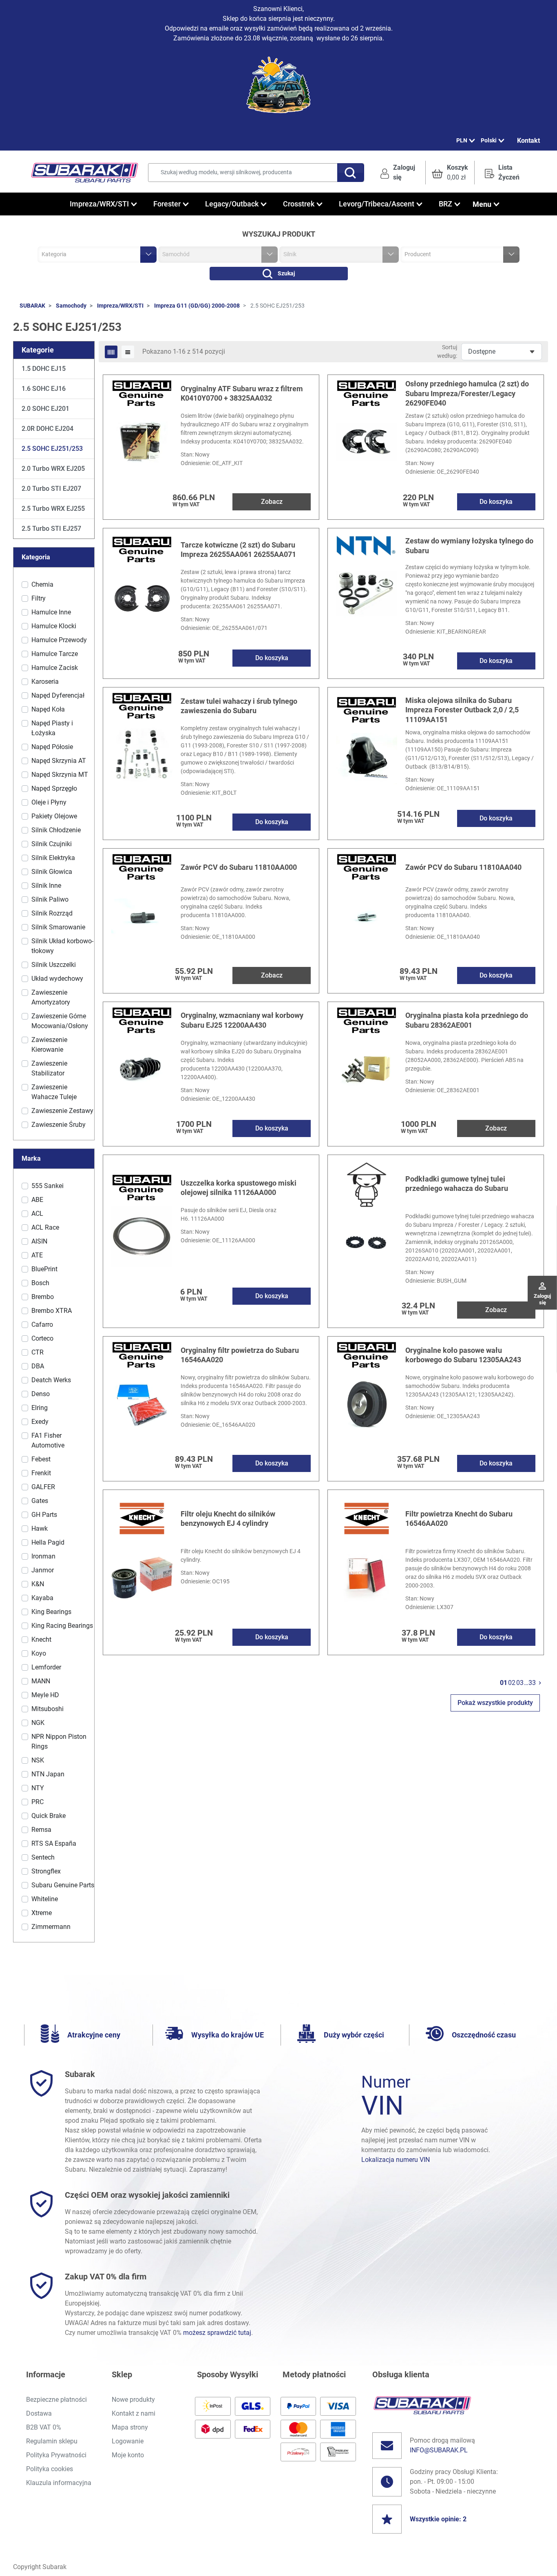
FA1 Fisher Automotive (48, 1440)
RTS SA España (54, 1843)
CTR (38, 1352)
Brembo (43, 1297)
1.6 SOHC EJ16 (44, 389)
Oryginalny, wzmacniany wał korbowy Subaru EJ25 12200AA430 (242, 1020)
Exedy (40, 1422)
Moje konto (128, 2455)
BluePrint (44, 1269)
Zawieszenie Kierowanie (49, 1045)
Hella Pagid (48, 1542)
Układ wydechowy (57, 979)
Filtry (39, 598)
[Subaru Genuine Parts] (142, 393)
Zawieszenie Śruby (59, 1125)
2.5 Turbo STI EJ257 (51, 529)
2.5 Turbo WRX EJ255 (53, 509)
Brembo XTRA (52, 1311)
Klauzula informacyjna (59, 2483)
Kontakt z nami (134, 2413)
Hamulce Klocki (54, 626)
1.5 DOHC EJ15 (44, 369)
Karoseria (45, 682)
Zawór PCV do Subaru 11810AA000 (239, 867)
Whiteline (45, 1899)
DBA (38, 1366)
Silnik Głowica (52, 872)
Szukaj (286, 273)
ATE (37, 1255)
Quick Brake (49, 1816)
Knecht (41, 1639)
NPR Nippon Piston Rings (59, 1741)
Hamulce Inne (51, 612)
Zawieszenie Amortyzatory (51, 997)
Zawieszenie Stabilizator (49, 1068)
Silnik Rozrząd (52, 913)
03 (520, 1683)
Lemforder (46, 1667)
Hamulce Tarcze (55, 654)
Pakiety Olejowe (54, 816)
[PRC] (367, 1183)
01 (504, 1683)
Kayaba (42, 1598)
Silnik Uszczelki (54, 965)
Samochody (71, 306)
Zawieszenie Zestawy (62, 1111)
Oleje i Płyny (49, 802)
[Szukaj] (351, 173)
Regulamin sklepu (52, 2441)
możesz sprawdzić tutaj (217, 2333)
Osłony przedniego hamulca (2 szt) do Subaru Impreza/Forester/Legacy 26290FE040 (467, 393)
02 (512, 1683)
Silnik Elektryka (53, 858)
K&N (38, 1584)
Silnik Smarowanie (58, 927)
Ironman (43, 1556)
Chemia (42, 584)
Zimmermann (51, 1927)
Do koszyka (496, 502)
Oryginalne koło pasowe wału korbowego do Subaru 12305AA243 (463, 1355)
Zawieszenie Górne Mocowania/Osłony (60, 1021)
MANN (41, 1681)
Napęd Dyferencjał (58, 695)
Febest (41, 1459)
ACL (37, 1214)
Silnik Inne (46, 886)
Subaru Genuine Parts (63, 1885)
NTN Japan (48, 1774)
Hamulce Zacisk (55, 668)
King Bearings (51, 1612)
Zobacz (272, 502)
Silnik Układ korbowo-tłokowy (62, 946)
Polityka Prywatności (56, 2455)
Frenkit (41, 1473)
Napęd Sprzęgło (54, 788)
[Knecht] (142, 1518)
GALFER (43, 1487)
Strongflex (46, 1871)
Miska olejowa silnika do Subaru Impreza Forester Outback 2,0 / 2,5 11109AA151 (462, 710)
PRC (38, 1802)
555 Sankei (48, 1186)
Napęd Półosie (52, 747)
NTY (38, 1788)
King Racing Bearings (62, 1626)
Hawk (40, 1529)
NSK (38, 1760)
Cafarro (42, 1325)
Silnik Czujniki (52, 844)
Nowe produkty (133, 2400)
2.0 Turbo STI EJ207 (51, 489)
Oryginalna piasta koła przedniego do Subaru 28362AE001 (467, 1020)
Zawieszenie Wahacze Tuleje (54, 1092)
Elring (40, 1408)
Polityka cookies (50, 2469)
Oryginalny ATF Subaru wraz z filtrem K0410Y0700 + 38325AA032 (242, 393)
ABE (37, 1200)
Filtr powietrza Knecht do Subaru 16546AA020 (459, 1519)
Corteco (42, 1338)
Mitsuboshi (48, 1709)
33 (532, 1683)
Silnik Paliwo (50, 899)
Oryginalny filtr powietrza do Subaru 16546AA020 (240, 1355)
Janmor (43, 1570)
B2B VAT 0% (44, 2427)
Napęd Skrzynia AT (59, 761)
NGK (38, 1723)
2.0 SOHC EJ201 (45, 409)
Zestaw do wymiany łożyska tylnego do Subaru (469, 545)
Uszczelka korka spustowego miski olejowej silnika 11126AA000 (239, 1188)
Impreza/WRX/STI (120, 306)
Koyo (39, 1653)
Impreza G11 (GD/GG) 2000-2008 (197, 306)
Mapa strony (130, 2427)
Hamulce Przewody (59, 640)
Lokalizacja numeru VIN (396, 2160)
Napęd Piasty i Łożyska (52, 728)
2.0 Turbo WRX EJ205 (53, 469)
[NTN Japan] (367, 545)
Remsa (41, 1830)
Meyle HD (45, 1695)
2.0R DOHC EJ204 (48, 429)
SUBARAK (32, 306)
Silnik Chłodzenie (56, 830)
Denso (41, 1394)
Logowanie (128, 2441)
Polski (489, 140)
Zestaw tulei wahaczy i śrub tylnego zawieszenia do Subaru (239, 706)
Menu (482, 204)
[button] (450, 173)
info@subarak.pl (439, 2450)
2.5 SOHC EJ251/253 (52, 449)
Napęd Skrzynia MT (60, 775)
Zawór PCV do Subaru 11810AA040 (463, 867)
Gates (40, 1501)
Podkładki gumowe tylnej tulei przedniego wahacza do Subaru (457, 1184)
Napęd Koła (48, 709)
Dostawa (39, 2413)
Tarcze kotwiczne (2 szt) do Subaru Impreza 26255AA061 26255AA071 (238, 550)
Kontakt (528, 141)
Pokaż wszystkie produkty (495, 1703)
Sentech (43, 1857)
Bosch (40, 1283)
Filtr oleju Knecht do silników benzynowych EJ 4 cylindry (228, 1519)
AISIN (39, 1241)
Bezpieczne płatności (56, 2400)
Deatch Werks (51, 1380)
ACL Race (45, 1227)
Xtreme (42, 1913)
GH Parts (44, 1515)
